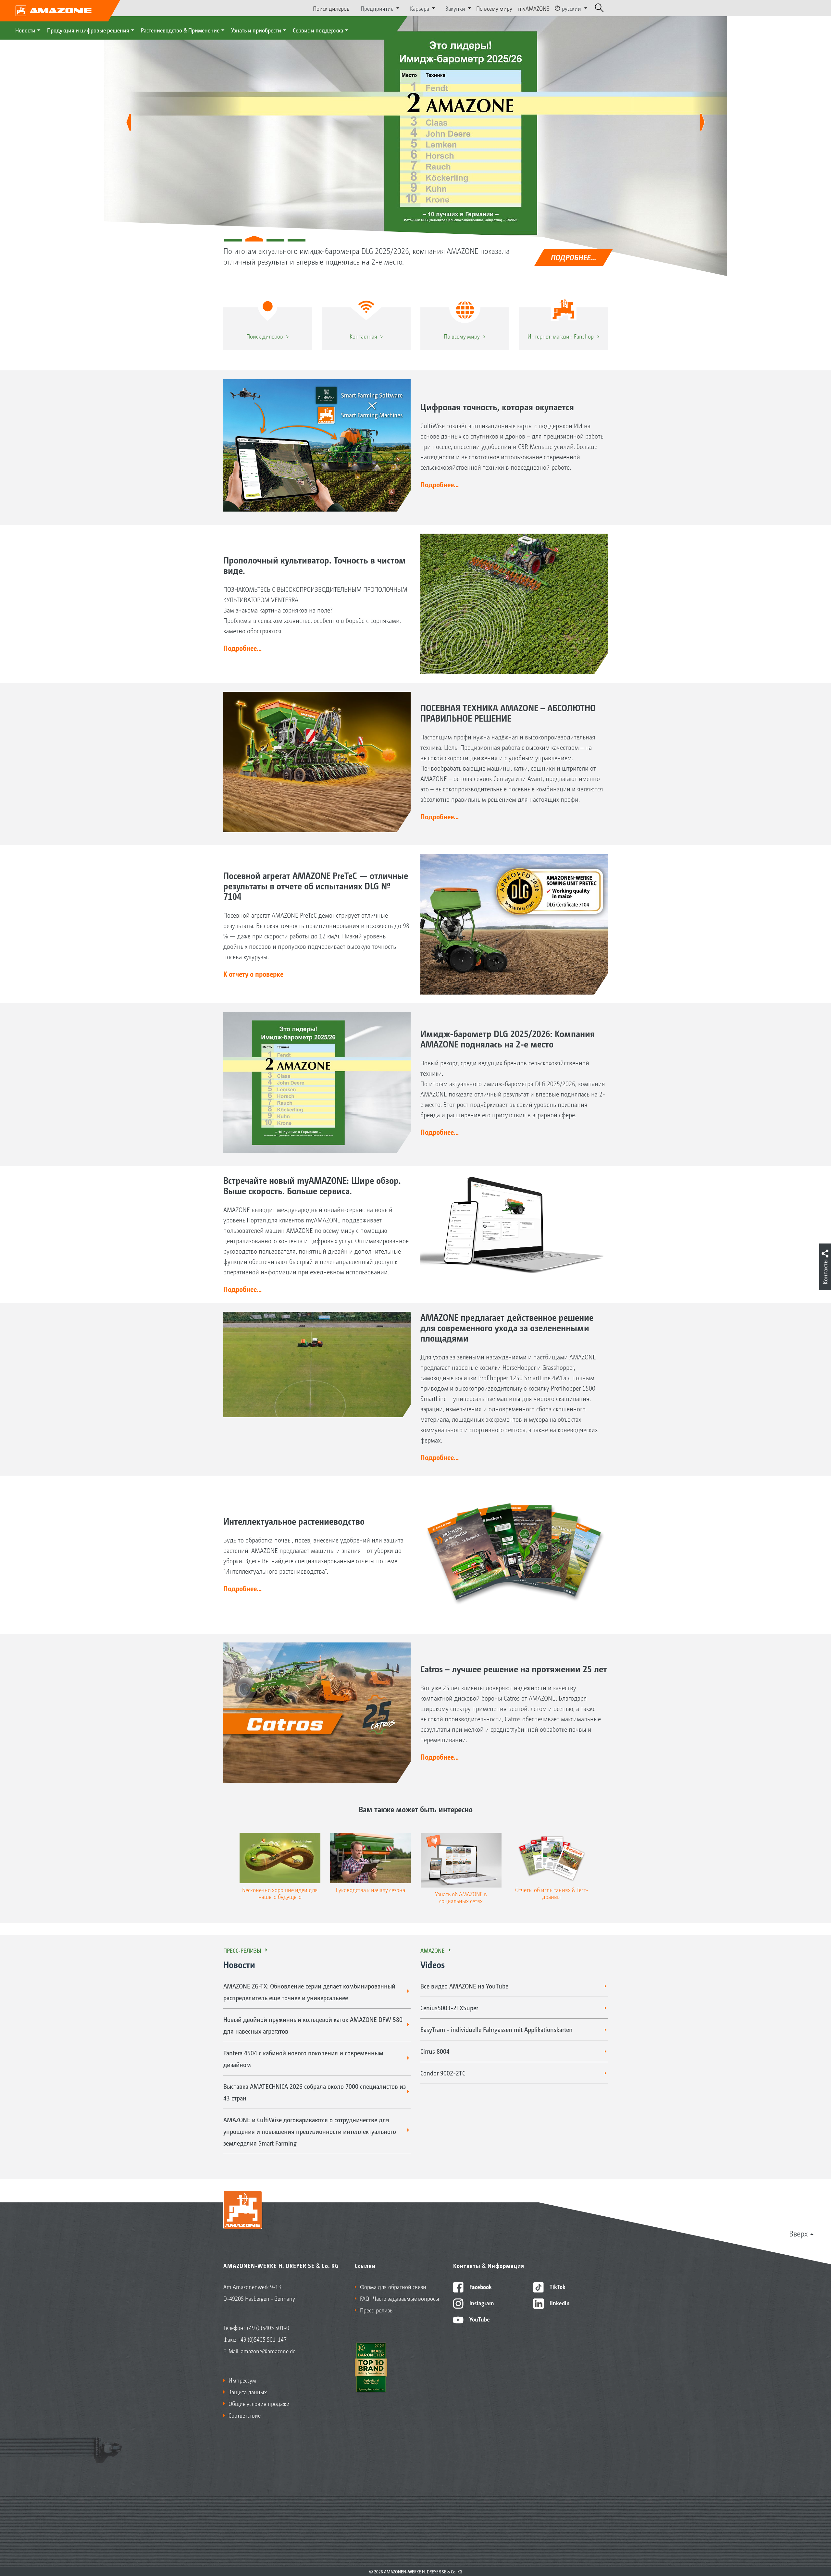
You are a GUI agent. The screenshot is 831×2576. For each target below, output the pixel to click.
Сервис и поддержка (318, 30)
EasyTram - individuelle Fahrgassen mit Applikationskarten (496, 2029)
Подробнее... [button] (440, 484)
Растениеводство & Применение (180, 30)
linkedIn (559, 2303)
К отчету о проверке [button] (253, 974)
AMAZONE (433, 1950)
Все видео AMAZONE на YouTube (464, 1986)
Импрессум (242, 2380)
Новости (25, 30)
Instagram (481, 2303)
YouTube (479, 2319)
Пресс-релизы (242, 1950)
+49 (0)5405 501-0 (268, 2327)
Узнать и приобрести (256, 30)
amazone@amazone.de (268, 2351)
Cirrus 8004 (435, 2051)
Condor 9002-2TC (443, 2073)
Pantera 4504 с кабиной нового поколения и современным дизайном (303, 2059)
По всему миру (494, 8)
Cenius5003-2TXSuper (449, 2008)
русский (571, 8)
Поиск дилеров (331, 8)
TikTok (557, 2286)
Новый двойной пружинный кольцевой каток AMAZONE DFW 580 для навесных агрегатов (313, 2025)
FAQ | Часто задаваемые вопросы (400, 2298)
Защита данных (248, 2392)
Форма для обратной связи (393, 2286)
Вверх (798, 2233)
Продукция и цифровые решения (88, 30)
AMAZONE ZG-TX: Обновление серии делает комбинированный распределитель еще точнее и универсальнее (309, 1992)
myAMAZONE (534, 8)
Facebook (480, 2286)
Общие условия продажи (259, 2403)
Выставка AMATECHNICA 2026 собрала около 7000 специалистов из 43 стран (315, 2092)
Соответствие (245, 2415)
